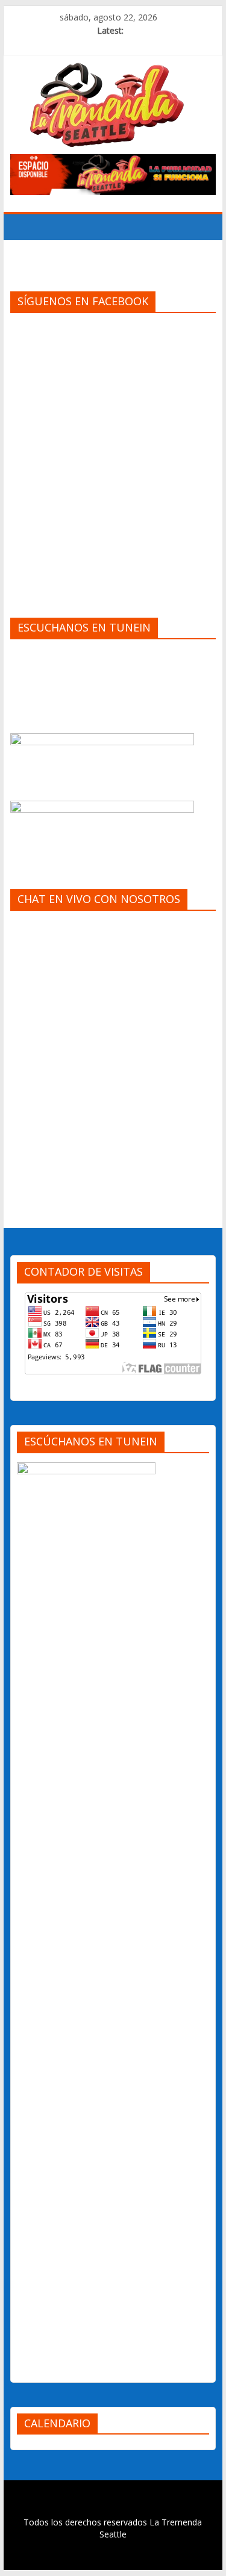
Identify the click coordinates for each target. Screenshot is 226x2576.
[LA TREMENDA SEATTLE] (23, 227)
